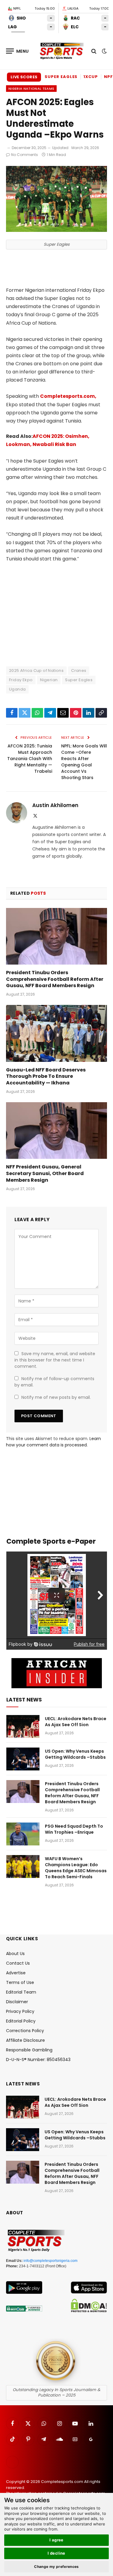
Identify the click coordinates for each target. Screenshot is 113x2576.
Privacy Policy (20, 2011)
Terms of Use (20, 1982)
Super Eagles (61, 77)
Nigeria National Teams (31, 89)
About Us (15, 1954)
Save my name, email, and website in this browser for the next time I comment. (55, 1360)
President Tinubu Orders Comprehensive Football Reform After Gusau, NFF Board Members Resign (55, 979)
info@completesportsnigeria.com (50, 2261)
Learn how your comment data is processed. (53, 1442)
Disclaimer (17, 2002)
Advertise (16, 1973)
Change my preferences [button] (56, 2567)
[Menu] (17, 51)
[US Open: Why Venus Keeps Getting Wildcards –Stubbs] (23, 1759)
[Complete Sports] (62, 51)
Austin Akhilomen (55, 805)
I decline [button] (56, 2553)
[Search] (94, 51)
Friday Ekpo (21, 680)
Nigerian (49, 680)
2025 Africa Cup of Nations (36, 671)
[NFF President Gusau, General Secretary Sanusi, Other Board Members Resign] (56, 1131)
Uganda (17, 689)
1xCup (91, 77)
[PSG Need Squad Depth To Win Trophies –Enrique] (23, 1834)
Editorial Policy (21, 2021)
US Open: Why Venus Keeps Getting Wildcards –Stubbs (75, 1754)
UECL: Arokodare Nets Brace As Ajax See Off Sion (76, 1722)
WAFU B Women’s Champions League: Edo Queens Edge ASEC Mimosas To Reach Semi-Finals (76, 1868)
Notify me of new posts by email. (56, 1397)
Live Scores (24, 77)
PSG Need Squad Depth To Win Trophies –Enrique (74, 1829)
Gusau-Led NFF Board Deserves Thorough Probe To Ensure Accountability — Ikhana (46, 1076)
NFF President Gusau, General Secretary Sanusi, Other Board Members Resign (45, 1173)
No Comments (25, 155)
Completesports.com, (68, 396)
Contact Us (18, 1963)
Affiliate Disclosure (25, 2040)
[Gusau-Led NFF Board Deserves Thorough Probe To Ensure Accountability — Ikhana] (56, 1033)
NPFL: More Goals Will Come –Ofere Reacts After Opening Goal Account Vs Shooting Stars (84, 762)
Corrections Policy (25, 2031)
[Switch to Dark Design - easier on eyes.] (104, 51)
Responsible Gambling (29, 2050)
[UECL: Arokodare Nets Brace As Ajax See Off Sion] (23, 1726)
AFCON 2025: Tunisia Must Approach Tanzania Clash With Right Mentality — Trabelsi (30, 759)
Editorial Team (21, 1992)
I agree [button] (56, 2540)
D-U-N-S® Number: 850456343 (38, 2060)
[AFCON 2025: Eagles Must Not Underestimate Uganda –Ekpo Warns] (56, 230)
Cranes (79, 671)
